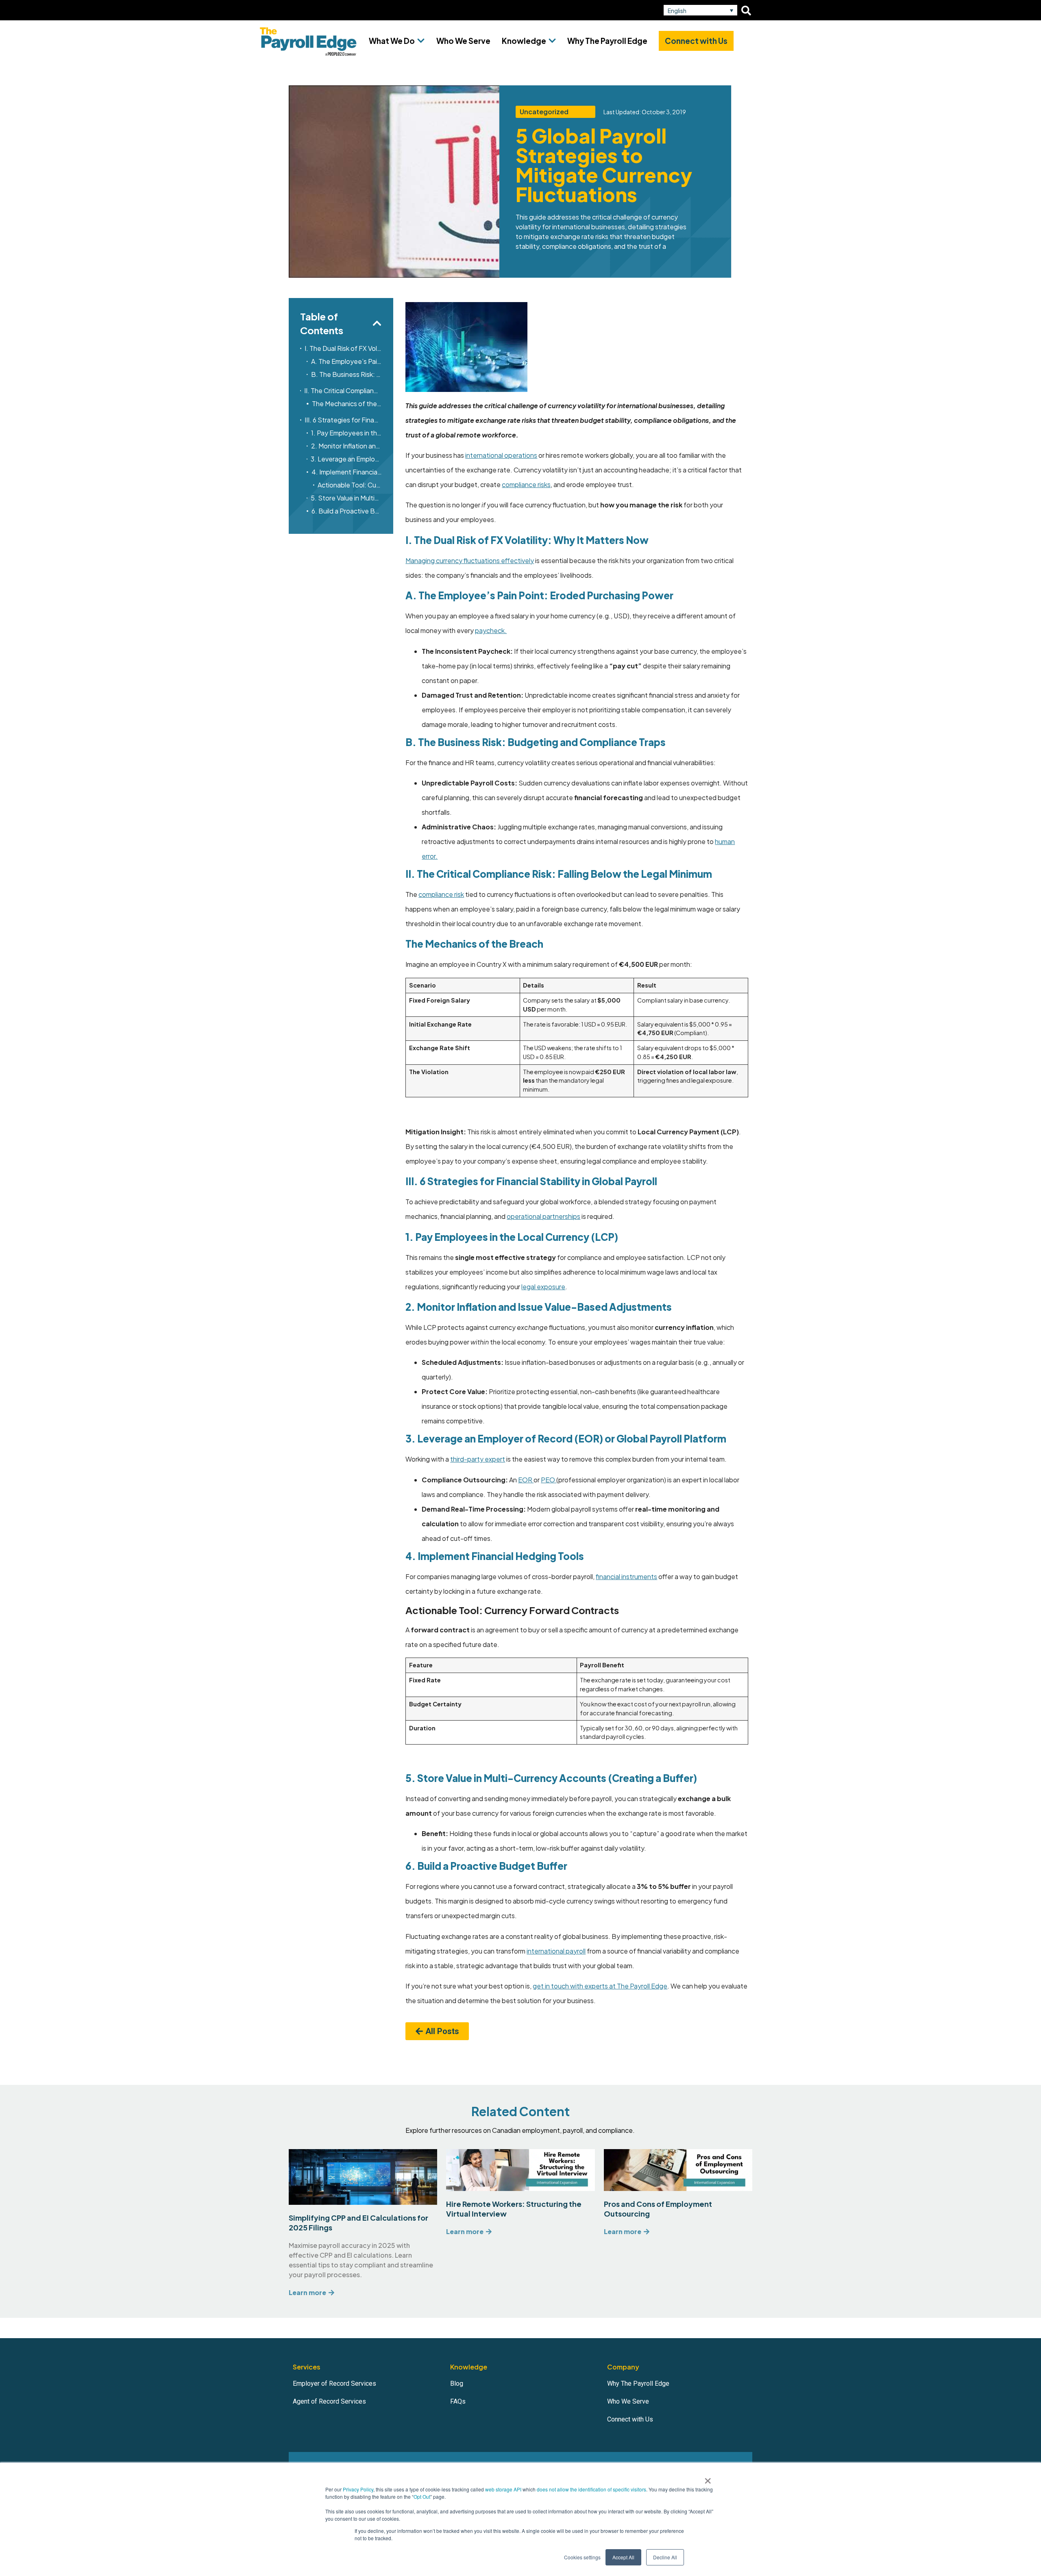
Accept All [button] (623, 2557)
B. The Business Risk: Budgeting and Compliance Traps (347, 374)
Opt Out (422, 2497)
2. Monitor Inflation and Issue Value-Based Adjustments (347, 446)
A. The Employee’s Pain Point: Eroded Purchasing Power (347, 361)
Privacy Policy (358, 2489)
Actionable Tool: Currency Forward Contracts (350, 485)
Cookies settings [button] (582, 2557)
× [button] (708, 2478)
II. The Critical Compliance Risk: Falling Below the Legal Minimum (343, 391)
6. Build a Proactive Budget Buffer (347, 511)
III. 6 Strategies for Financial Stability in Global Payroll (343, 420)
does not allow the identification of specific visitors (591, 2489)
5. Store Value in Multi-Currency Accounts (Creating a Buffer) (346, 498)
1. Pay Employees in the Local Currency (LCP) (346, 433)
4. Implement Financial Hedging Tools (347, 472)
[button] (700, 10)
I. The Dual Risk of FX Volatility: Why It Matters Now (343, 348)
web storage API (504, 2489)
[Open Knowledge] (552, 41)
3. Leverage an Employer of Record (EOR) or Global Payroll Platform (346, 459)
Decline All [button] (665, 2557)
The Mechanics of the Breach (347, 404)
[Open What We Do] (421, 41)
